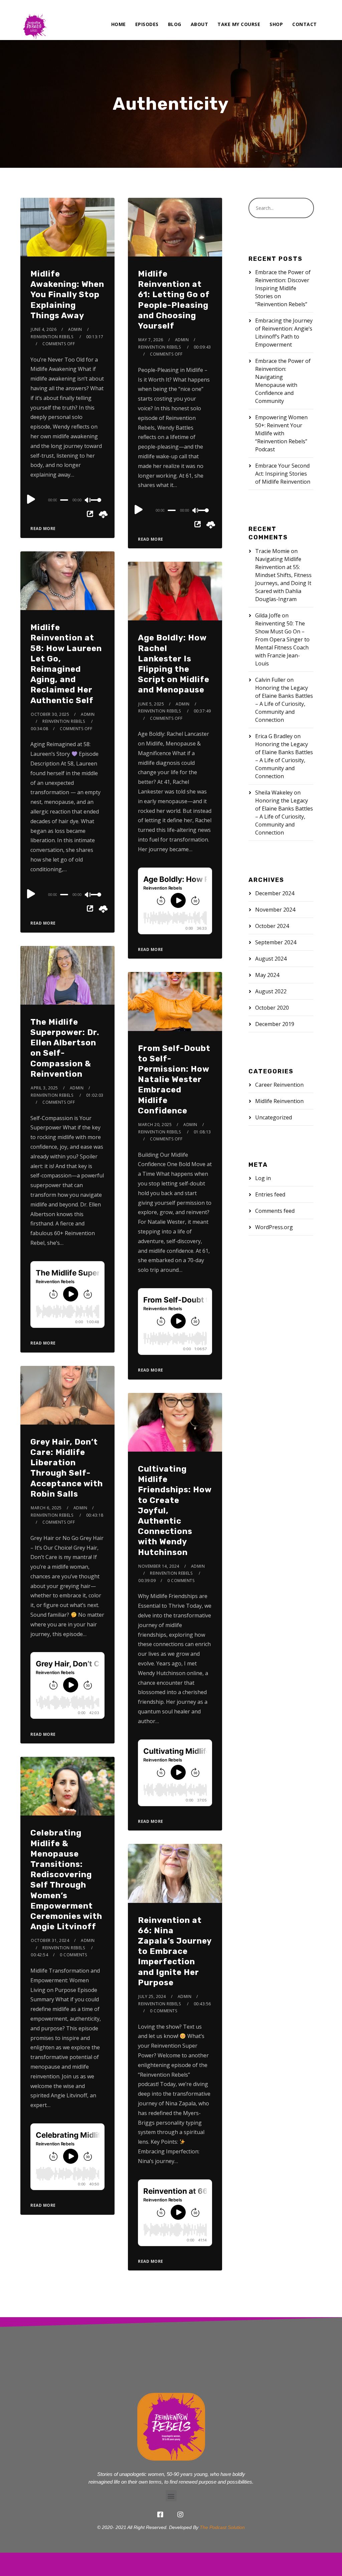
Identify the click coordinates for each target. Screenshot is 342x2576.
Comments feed (275, 1211)
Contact (305, 24)
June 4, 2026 (44, 329)
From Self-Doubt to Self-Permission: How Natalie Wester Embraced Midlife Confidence (174, 1080)
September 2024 (276, 942)
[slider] (98, 505)
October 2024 (272, 926)
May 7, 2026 (151, 340)
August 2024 (271, 959)
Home (119, 24)
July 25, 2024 (152, 1996)
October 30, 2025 (50, 714)
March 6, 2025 (46, 1508)
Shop (276, 24)
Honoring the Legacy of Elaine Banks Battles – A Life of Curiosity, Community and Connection (284, 704)
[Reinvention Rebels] (34, 20)
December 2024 (275, 893)
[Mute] (88, 501)
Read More (43, 529)
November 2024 (275, 910)
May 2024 (267, 975)
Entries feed (270, 1194)
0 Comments (181, 1581)
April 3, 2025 (44, 1088)
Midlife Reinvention (279, 1101)
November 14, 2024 (159, 1566)
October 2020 (272, 1008)
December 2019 (275, 1024)
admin (75, 329)
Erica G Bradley (274, 736)
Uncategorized (274, 1117)
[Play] (31, 499)
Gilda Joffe (268, 615)
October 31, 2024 (50, 1940)
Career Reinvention (279, 1085)
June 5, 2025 (151, 704)
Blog (175, 24)
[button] (171, 2496)
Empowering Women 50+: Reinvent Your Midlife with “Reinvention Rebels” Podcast (281, 433)
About (200, 24)
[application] (67, 500)
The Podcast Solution (222, 2527)
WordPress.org (274, 1227)
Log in (263, 1178)
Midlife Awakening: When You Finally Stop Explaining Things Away (67, 295)
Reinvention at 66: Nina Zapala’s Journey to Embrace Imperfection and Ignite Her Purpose (175, 1951)
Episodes (147, 24)
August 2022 (271, 991)
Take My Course (239, 24)
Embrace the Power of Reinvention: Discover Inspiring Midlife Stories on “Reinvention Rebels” (283, 288)
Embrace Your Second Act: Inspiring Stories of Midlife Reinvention (283, 474)
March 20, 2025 (155, 1125)
